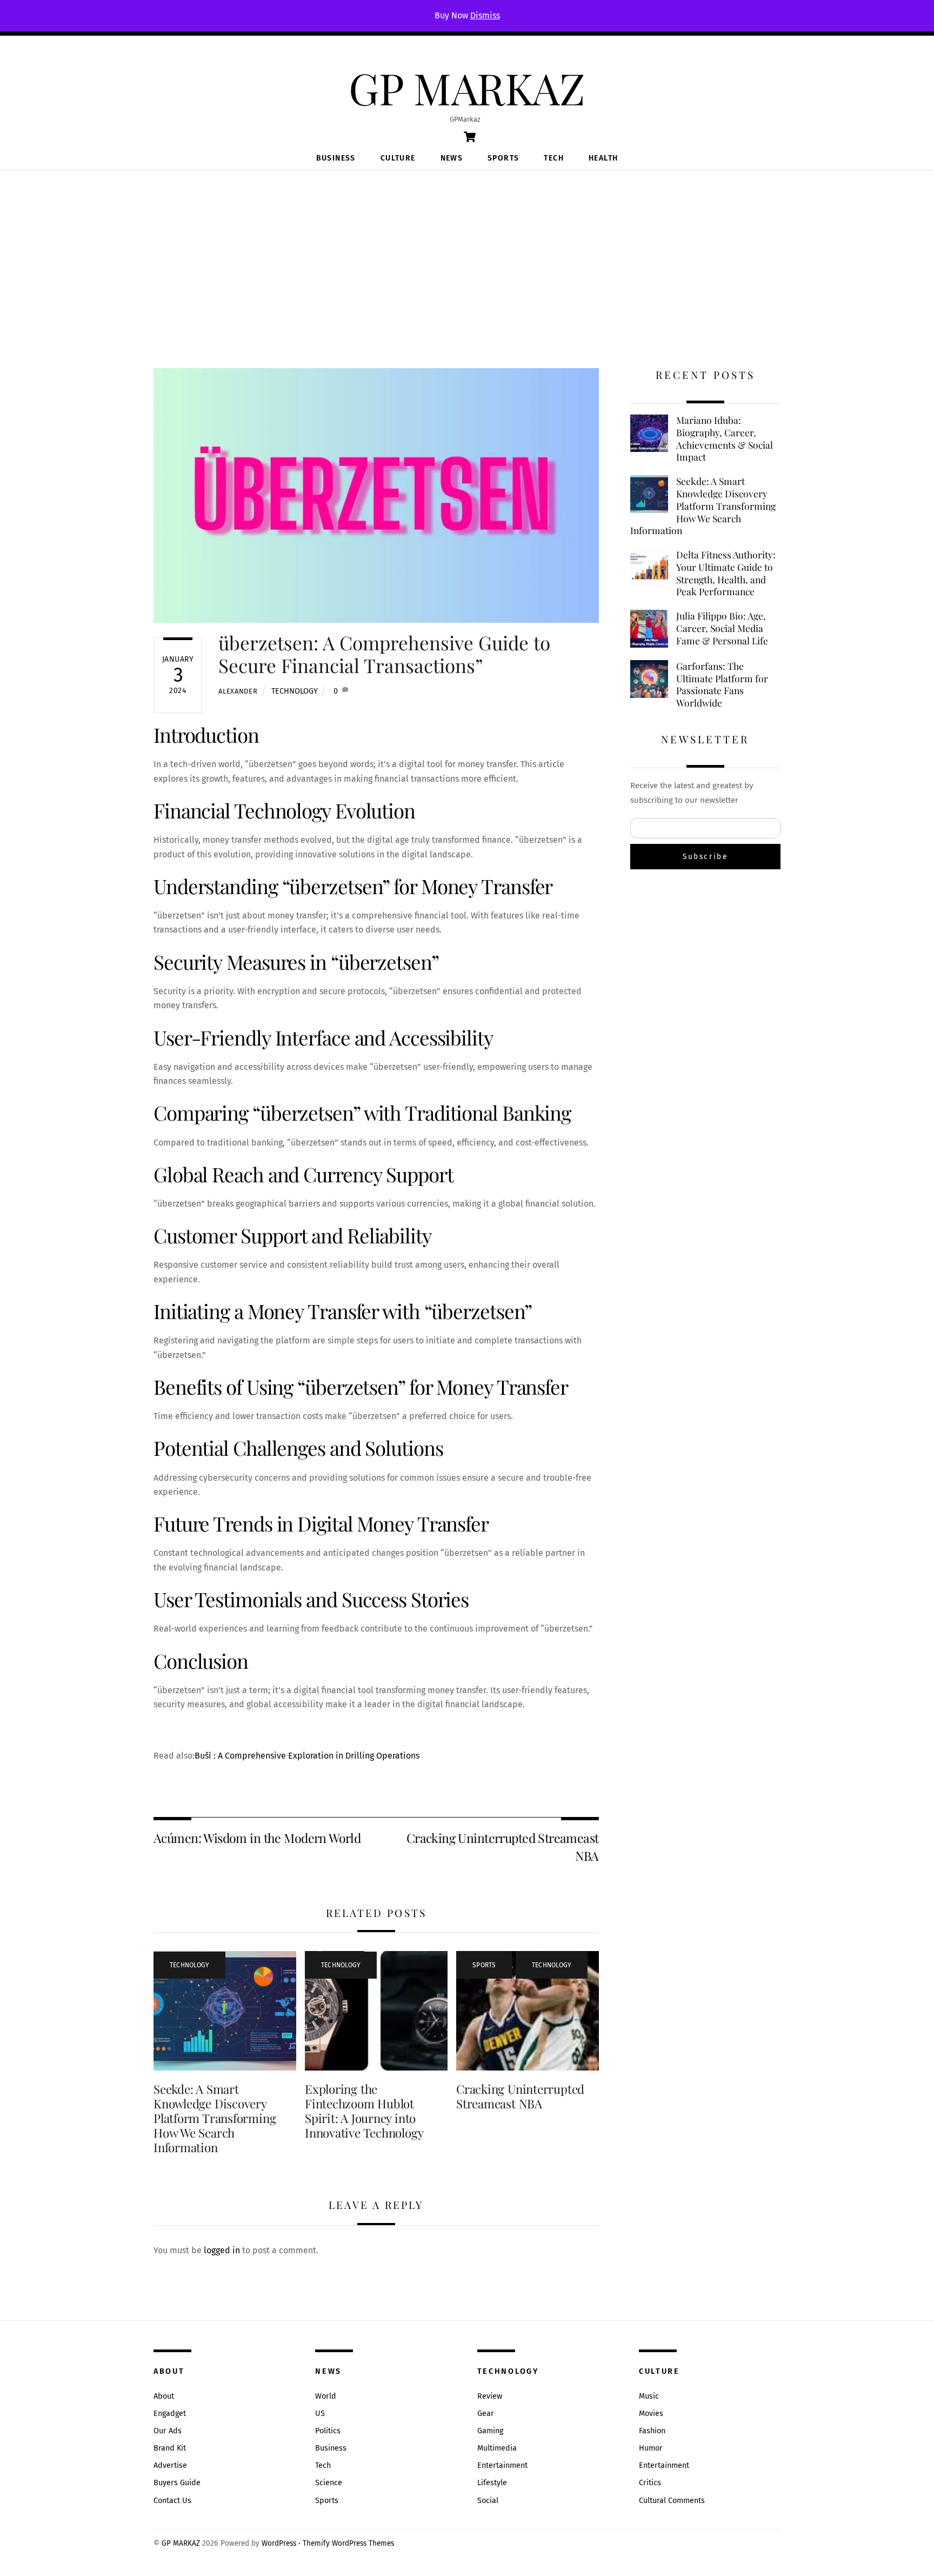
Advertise (170, 2465)
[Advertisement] (467, 251)
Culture (398, 158)
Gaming (490, 2431)
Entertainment (502, 2465)
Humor (651, 2448)
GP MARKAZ (181, 2543)
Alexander (238, 691)
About (164, 2396)
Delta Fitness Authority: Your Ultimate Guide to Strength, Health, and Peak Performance (726, 573)
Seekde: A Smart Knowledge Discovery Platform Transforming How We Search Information (215, 2118)
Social (488, 2501)
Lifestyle (492, 2483)
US (320, 2414)
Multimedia (497, 2448)
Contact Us (172, 2501)
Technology (295, 691)
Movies (651, 2414)
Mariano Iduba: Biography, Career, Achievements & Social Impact (725, 438)
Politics (328, 2431)
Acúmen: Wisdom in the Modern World (257, 1838)
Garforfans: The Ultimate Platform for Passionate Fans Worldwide (722, 684)
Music (649, 2396)
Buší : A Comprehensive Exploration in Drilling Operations (307, 1756)
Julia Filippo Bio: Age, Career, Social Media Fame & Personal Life (722, 628)
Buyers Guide (177, 2483)
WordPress (279, 2543)
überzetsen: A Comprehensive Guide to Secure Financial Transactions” (384, 654)
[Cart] (470, 137)
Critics (650, 2483)
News (452, 158)
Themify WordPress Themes (348, 2543)
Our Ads (168, 2431)
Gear (486, 2414)
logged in (222, 2250)
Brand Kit (170, 2448)
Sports (503, 158)
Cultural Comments (672, 2501)
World (326, 2396)
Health (603, 158)
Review (490, 2396)
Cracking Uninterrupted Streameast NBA (503, 1846)
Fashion (652, 2431)
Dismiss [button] (485, 15)
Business (336, 158)
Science (329, 2483)
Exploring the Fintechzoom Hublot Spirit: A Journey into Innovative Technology (364, 2111)
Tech (554, 158)
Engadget (170, 2414)
